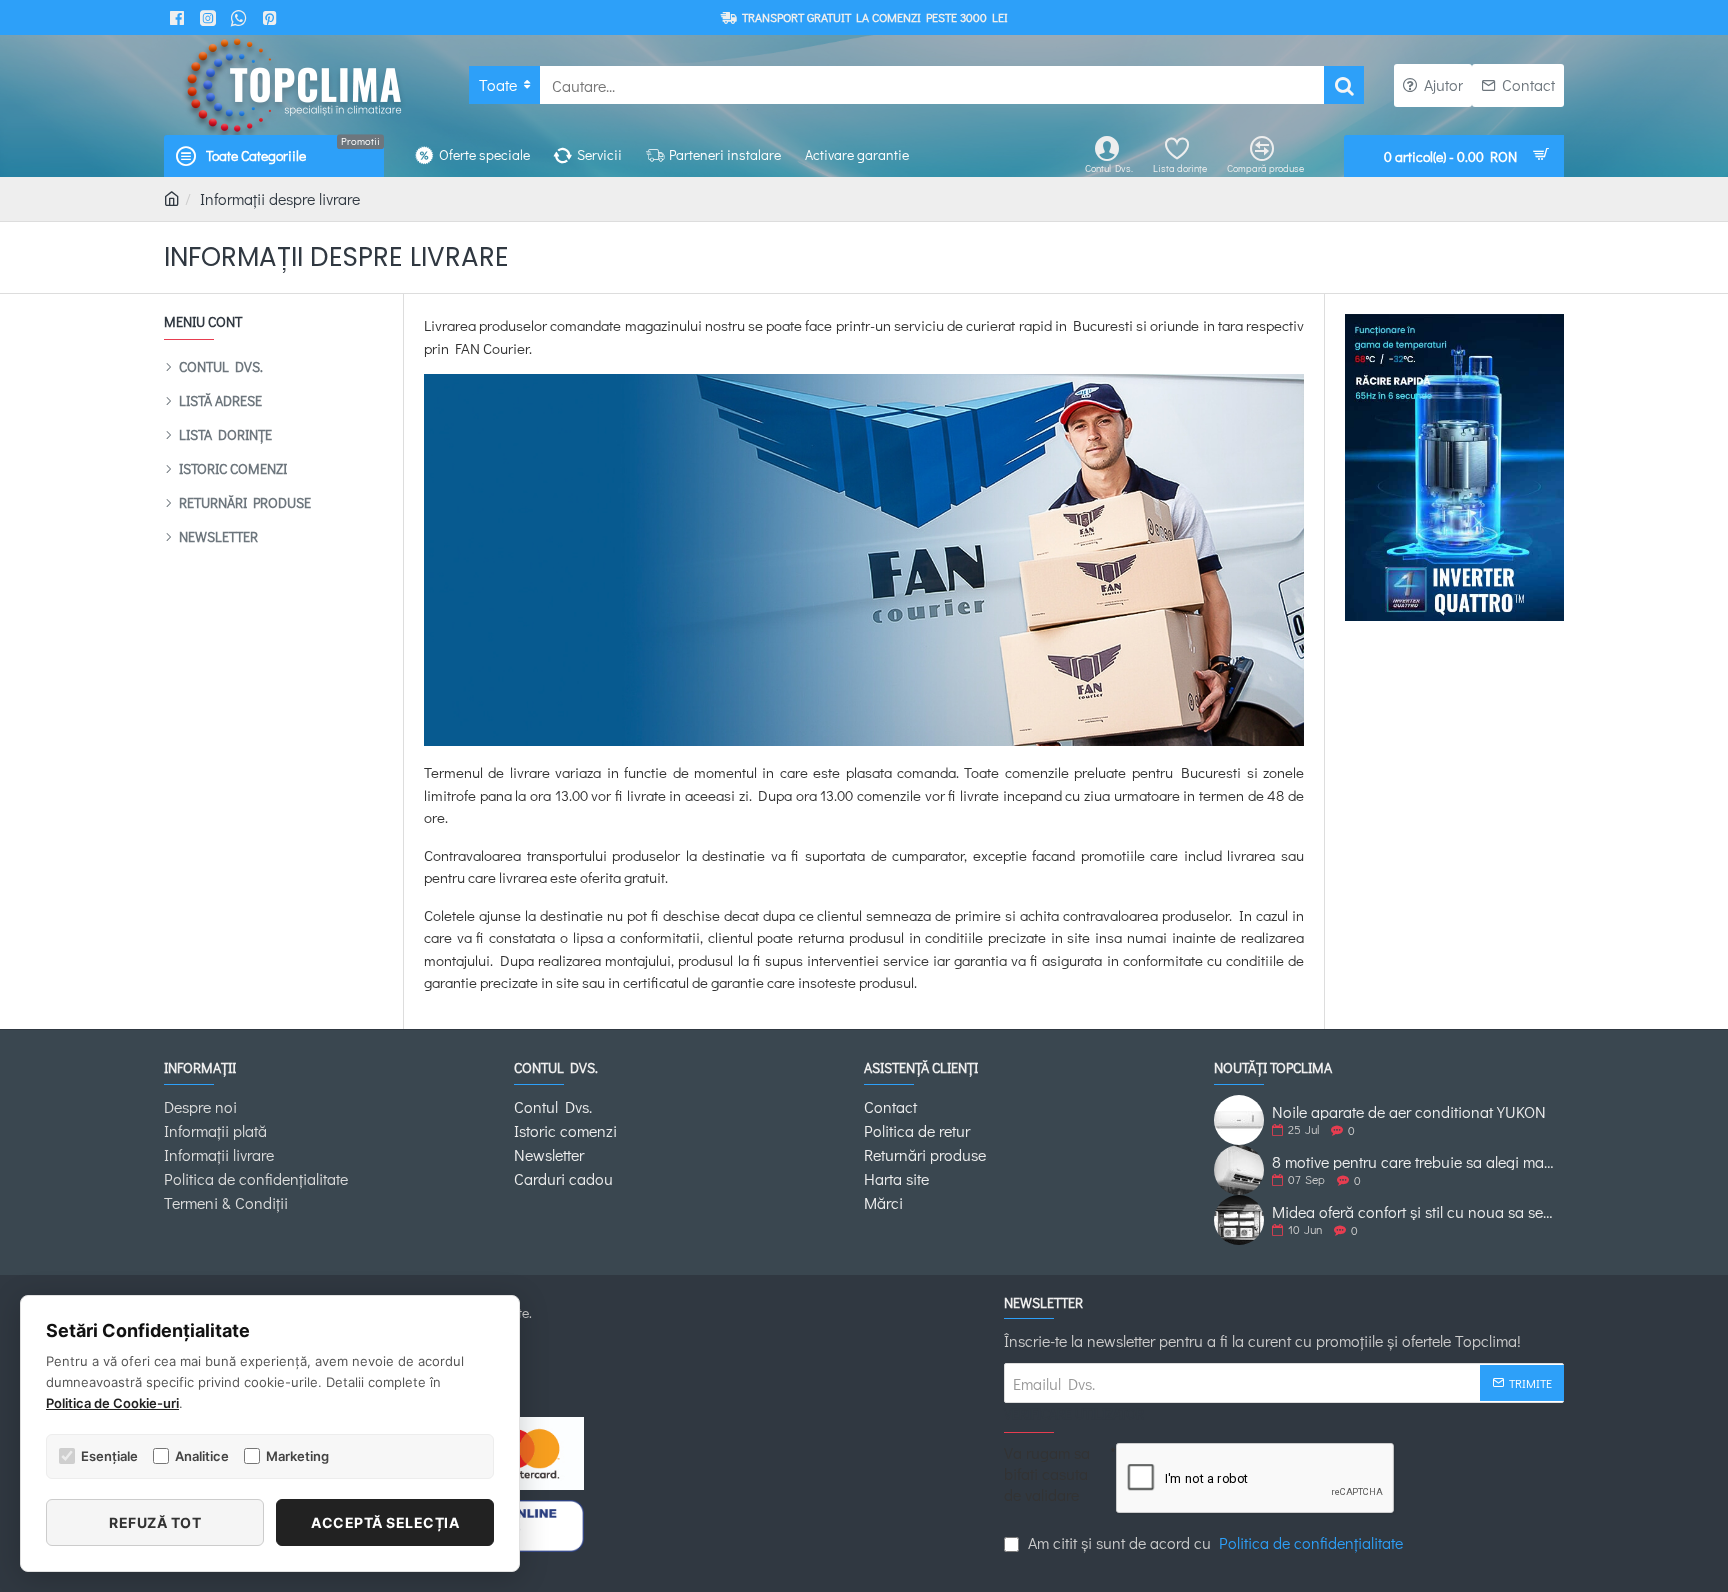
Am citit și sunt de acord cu (1213, 1542)
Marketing (297, 1456)
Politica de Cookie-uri (112, 1403)
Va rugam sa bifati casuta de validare (1047, 1474)
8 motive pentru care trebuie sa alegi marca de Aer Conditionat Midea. (1414, 1162)
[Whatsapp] (241, 18)
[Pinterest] (272, 18)
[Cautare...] (1344, 85)
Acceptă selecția (385, 1522)
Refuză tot (155, 1522)
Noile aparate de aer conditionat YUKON (1409, 1112)
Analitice (202, 1456)
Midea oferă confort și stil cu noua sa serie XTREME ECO (1414, 1212)
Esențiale (109, 1456)
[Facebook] (179, 18)
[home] (172, 198)
